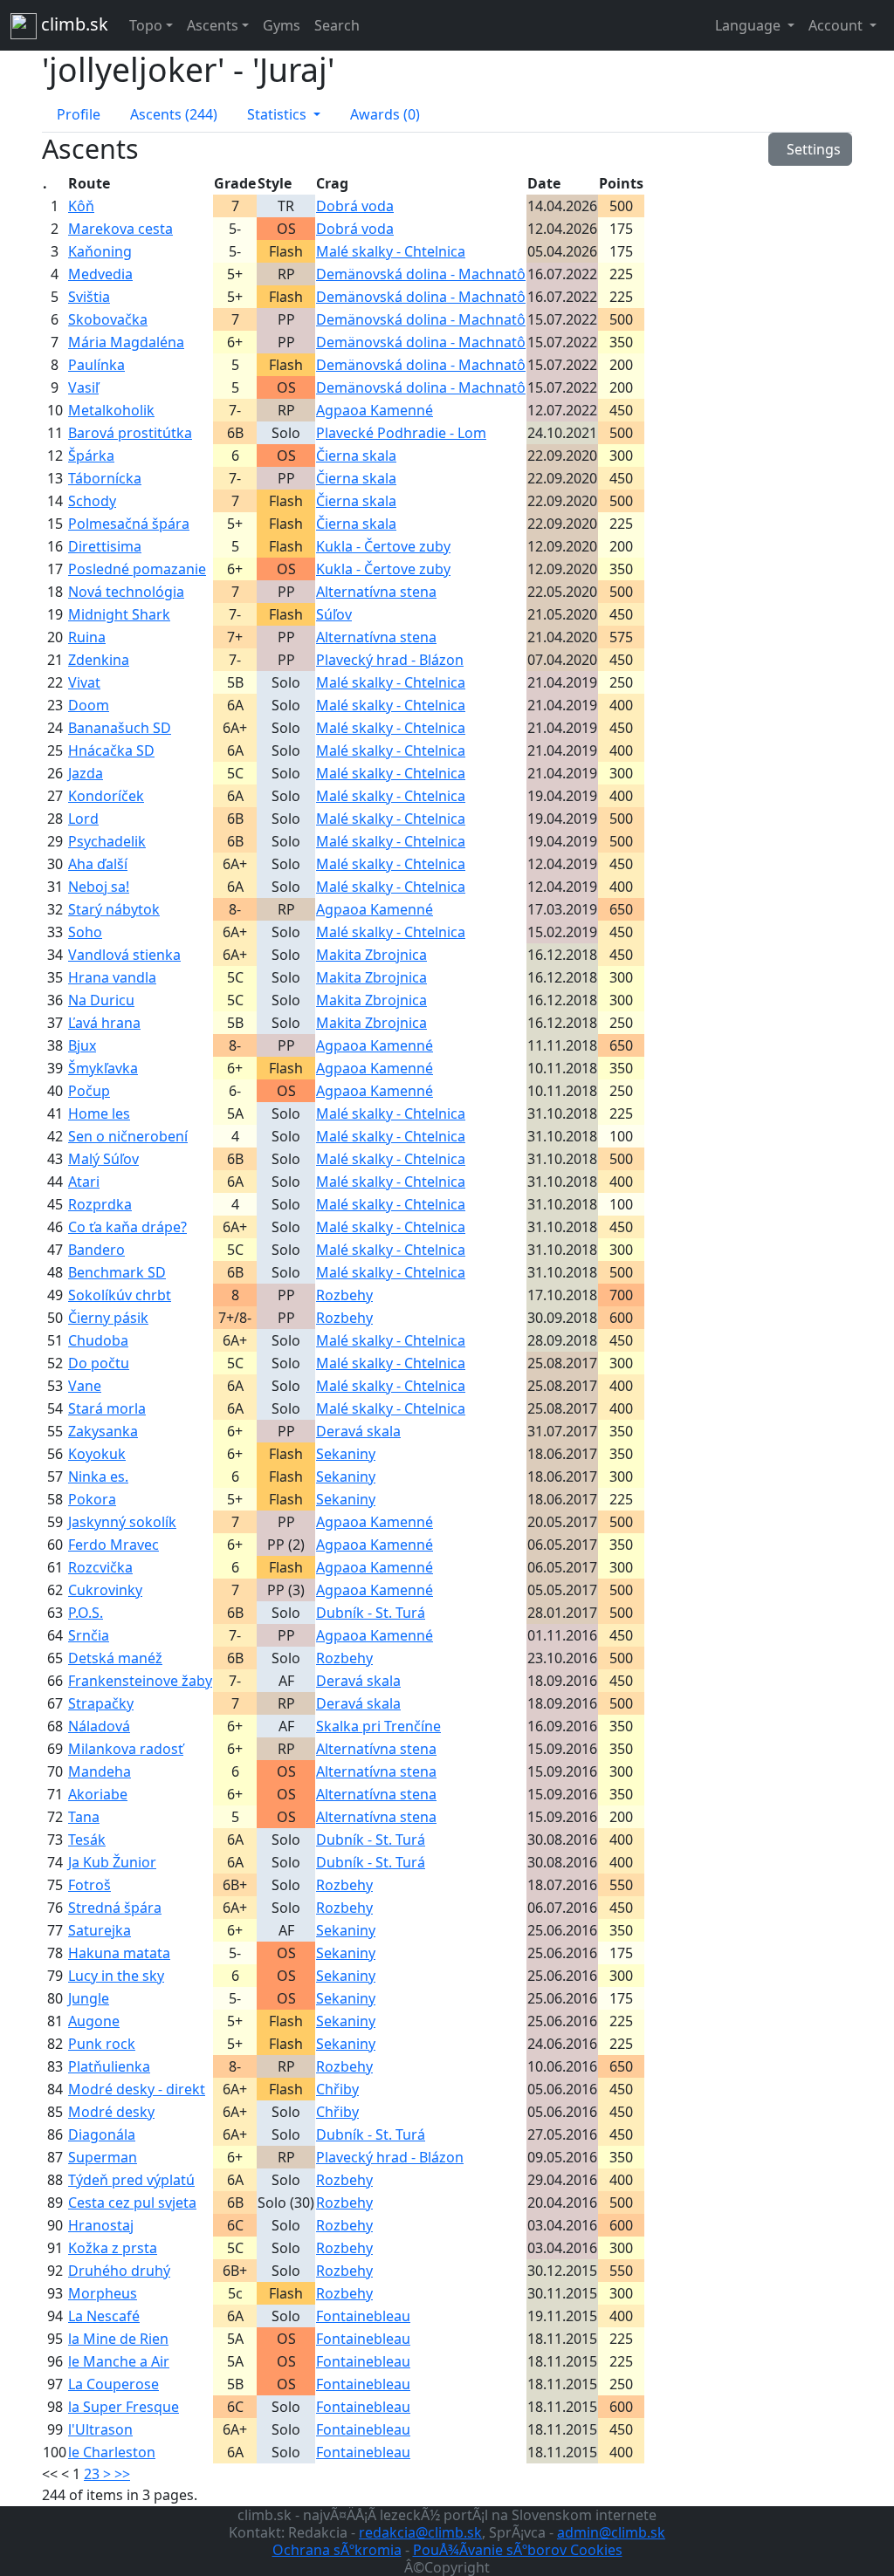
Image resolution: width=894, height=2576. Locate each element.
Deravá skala (358, 1431)
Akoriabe (98, 1794)
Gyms (282, 25)
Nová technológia (126, 592)
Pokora (92, 1499)
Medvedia (100, 274)
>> (122, 2474)
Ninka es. (98, 1476)
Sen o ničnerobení (128, 1136)
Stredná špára (115, 1908)
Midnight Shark (119, 614)
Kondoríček (106, 796)
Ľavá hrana (104, 1023)
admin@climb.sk (611, 2532)
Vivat (84, 682)
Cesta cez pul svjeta (132, 2203)
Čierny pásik (108, 1318)
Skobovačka (108, 319)
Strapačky (101, 1703)
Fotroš (89, 1885)
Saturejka (100, 1930)
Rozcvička (100, 1567)
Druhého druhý (119, 2271)
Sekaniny (346, 1454)
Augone (94, 2021)
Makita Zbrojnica (371, 955)
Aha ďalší (98, 864)
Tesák (87, 1840)
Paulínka (96, 365)
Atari (84, 1182)
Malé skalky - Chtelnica (391, 251)
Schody (92, 501)
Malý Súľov (103, 1159)
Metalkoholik (111, 410)
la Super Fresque (124, 2407)
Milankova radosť (126, 1749)
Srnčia (89, 1635)
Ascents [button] (213, 25)
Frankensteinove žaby (140, 1681)
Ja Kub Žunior (112, 1862)
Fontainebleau (363, 2316)
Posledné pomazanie (137, 569)
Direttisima (105, 546)
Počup (89, 1091)
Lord (83, 819)
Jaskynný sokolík (122, 1522)
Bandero (96, 1250)
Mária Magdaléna (126, 342)
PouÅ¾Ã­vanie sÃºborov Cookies (518, 2550)
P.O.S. (86, 1613)
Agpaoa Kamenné (375, 410)
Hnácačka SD (111, 750)
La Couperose (113, 2384)
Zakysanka (103, 1431)
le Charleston (112, 2452)
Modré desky (111, 2112)
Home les (99, 1113)
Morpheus (103, 2293)
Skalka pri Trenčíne (378, 1726)
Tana (84, 1817)
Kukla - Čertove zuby (383, 546)
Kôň (81, 206)
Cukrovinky (105, 1590)
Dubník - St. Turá (371, 1613)
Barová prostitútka (130, 433)
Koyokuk (97, 1454)
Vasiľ (83, 387)
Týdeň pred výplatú (131, 2180)
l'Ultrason (100, 2429)
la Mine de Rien (118, 2339)
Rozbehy (344, 1295)
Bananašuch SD (120, 728)
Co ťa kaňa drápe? (127, 1227)
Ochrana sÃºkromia (337, 2550)
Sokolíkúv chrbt (120, 1295)
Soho (85, 932)
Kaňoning (100, 251)
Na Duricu (101, 1000)
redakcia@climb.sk (420, 2532)
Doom (89, 705)
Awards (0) (385, 114)
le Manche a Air (119, 2361)
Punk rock (102, 2044)
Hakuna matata (119, 1953)
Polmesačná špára (129, 524)
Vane (85, 1386)
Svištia (89, 297)
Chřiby (337, 2089)
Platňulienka (109, 2066)
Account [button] (837, 25)
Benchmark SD (117, 1272)
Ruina (87, 637)
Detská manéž (115, 1658)
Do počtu (99, 1363)
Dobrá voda (355, 206)
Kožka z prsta (113, 2248)
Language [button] (750, 25)
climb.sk (72, 24)
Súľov (334, 614)
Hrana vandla (112, 977)
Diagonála (102, 2134)
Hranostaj (101, 2225)
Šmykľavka (103, 1068)
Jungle (89, 1998)
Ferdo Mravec (113, 1545)
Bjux (82, 1045)
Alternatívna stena (376, 592)
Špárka (91, 456)
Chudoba (98, 1340)
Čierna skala (356, 456)
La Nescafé (104, 2316)
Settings (810, 149)
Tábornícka (105, 478)
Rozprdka (100, 1204)
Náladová (99, 1726)
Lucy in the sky (116, 1976)
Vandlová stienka (124, 955)
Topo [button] (146, 25)
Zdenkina (99, 660)
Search (337, 25)
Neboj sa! (99, 887)
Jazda (86, 773)
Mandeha (100, 1771)
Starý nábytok (114, 909)
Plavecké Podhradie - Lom (401, 433)
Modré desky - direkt (137, 2089)
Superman (103, 2157)
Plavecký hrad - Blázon (390, 660)
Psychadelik (107, 841)
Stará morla (107, 1408)
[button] (284, 114)
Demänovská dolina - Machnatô (421, 274)
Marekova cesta (120, 229)
